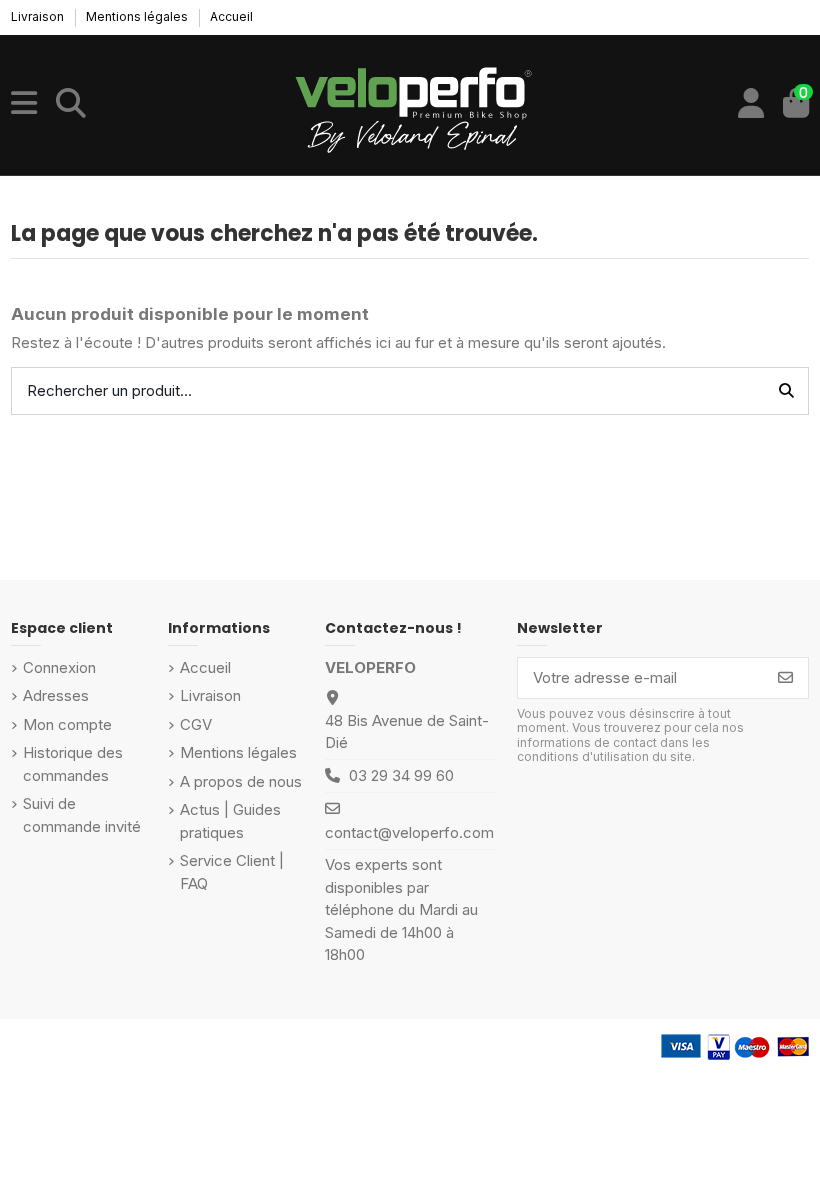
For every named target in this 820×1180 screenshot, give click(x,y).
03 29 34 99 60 (401, 775)
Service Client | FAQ (232, 872)
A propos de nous (241, 781)
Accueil (231, 16)
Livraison (39, 16)
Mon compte (67, 724)
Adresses (56, 695)
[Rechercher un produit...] (786, 391)
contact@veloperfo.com (409, 832)
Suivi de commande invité (82, 815)
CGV (196, 724)
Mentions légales (138, 16)
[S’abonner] (785, 678)
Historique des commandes (73, 764)
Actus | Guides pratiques (230, 821)
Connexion (59, 667)
